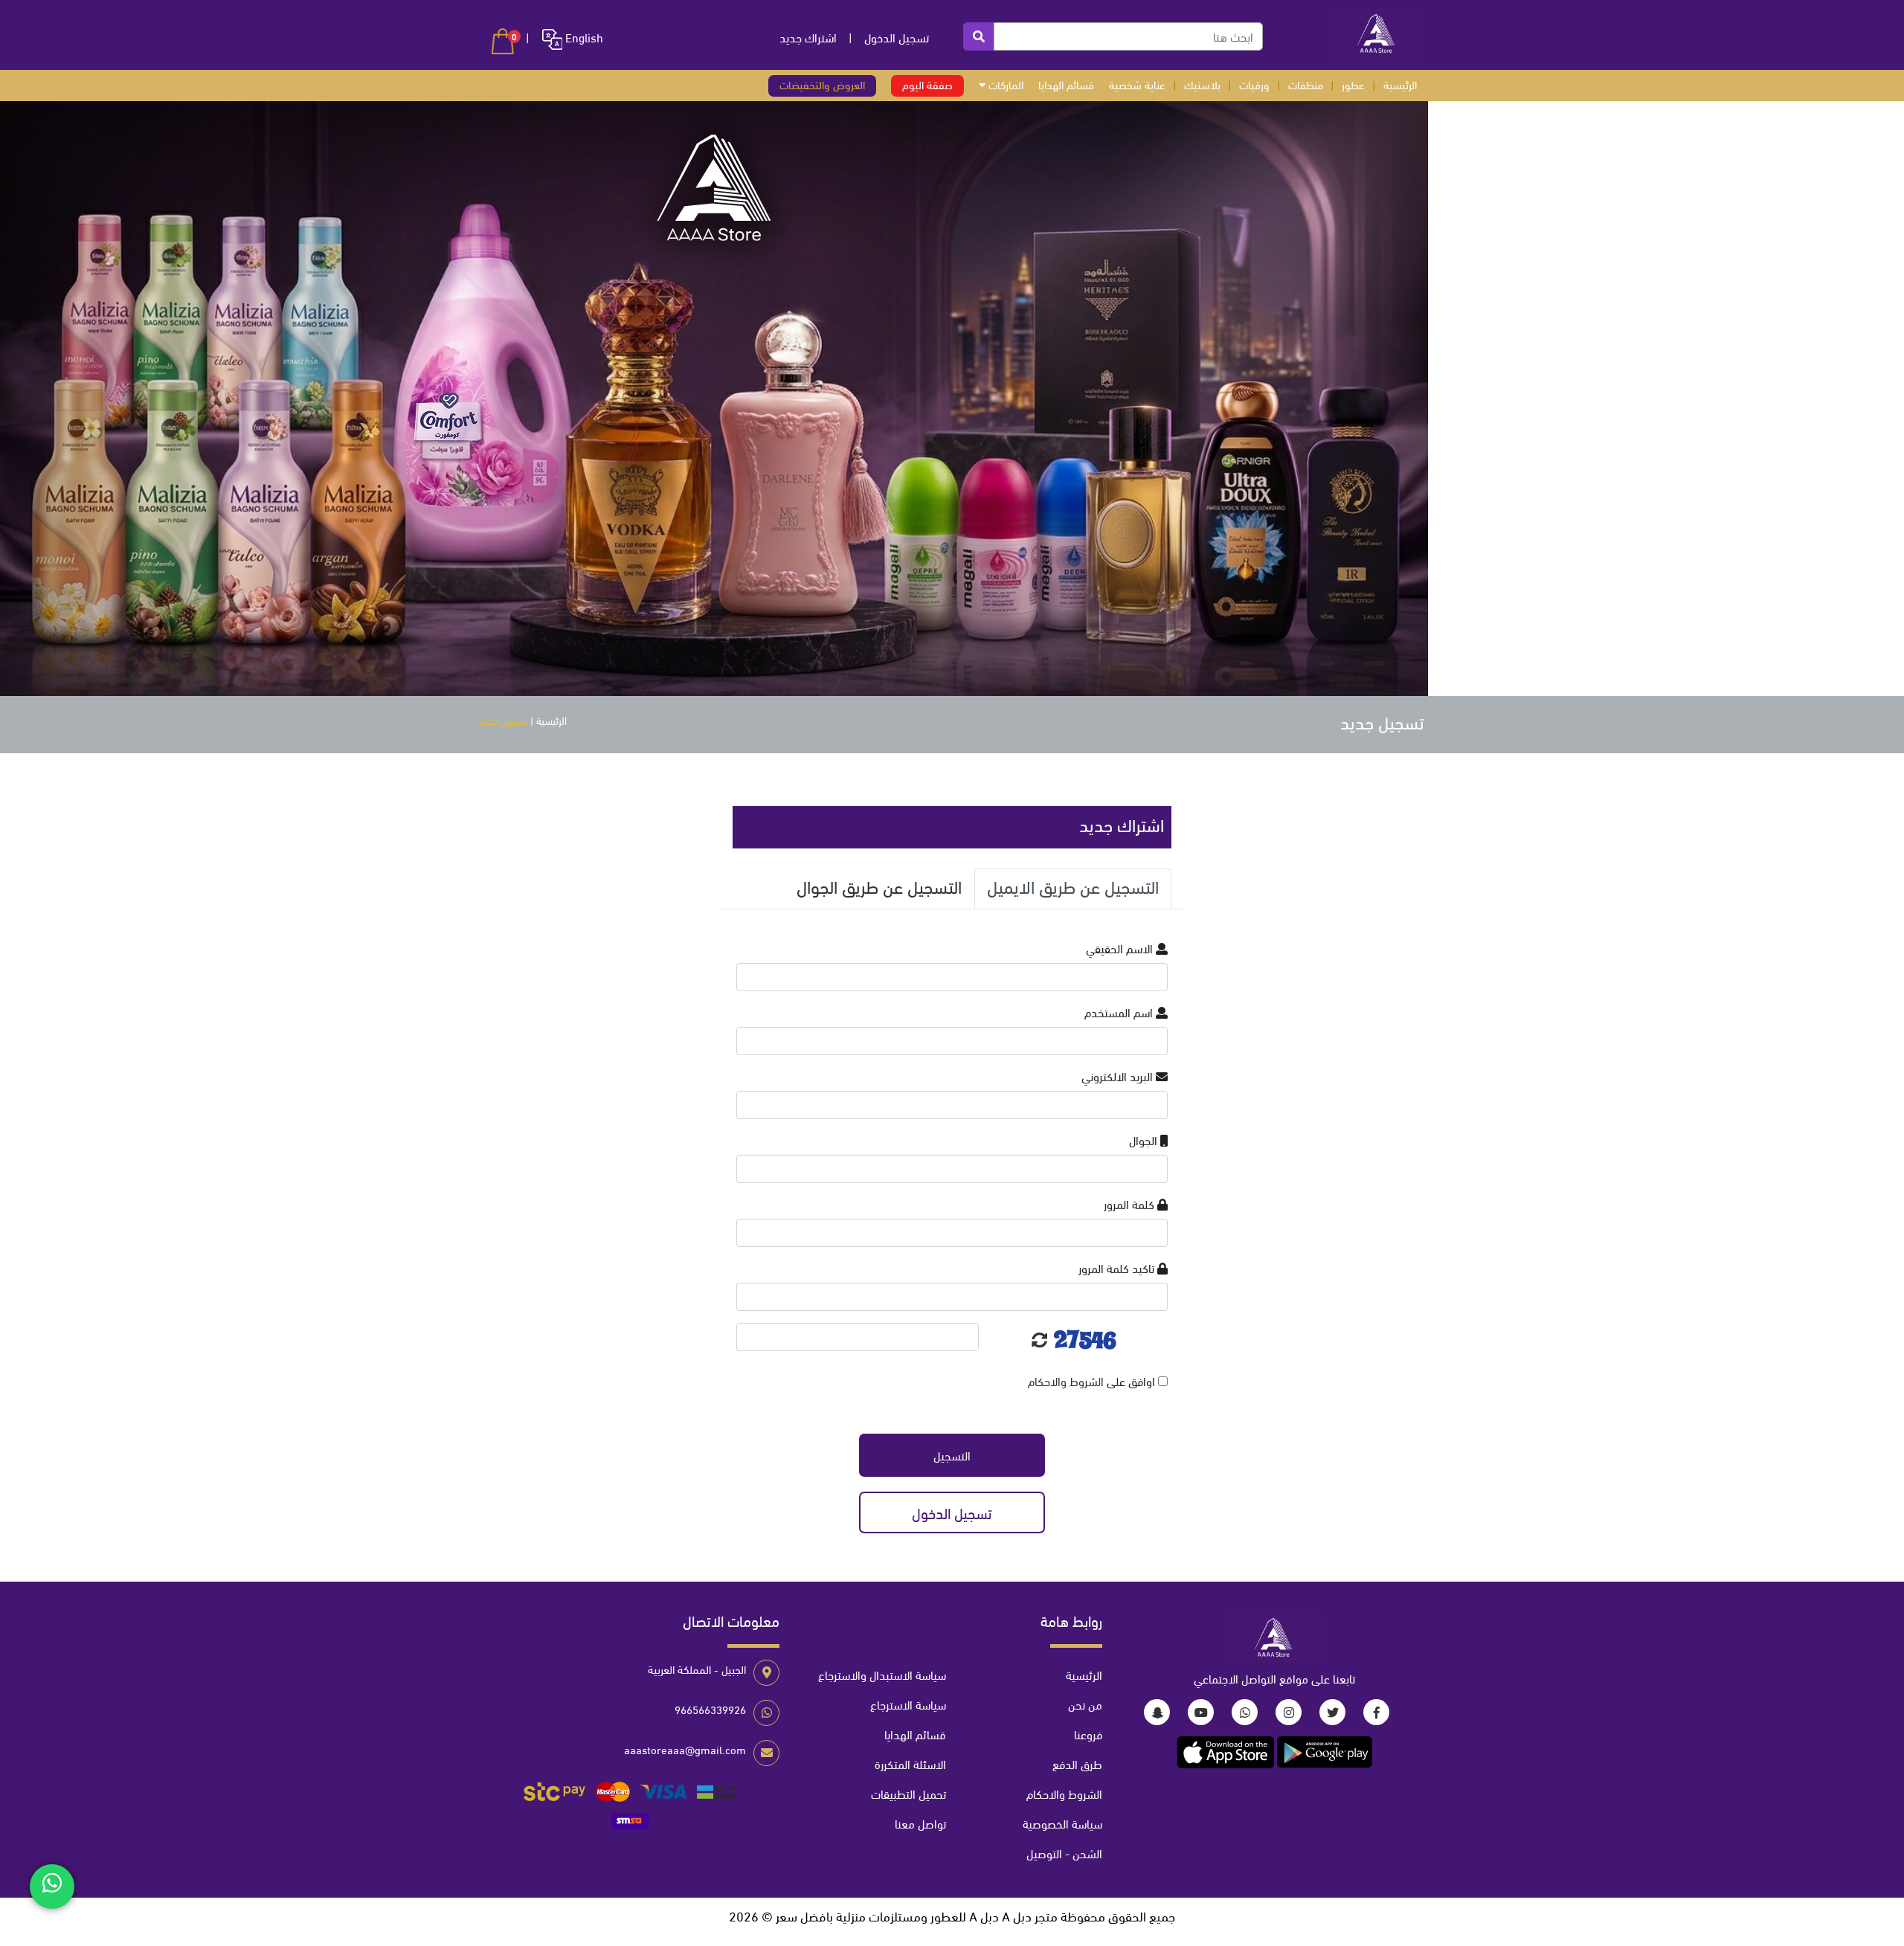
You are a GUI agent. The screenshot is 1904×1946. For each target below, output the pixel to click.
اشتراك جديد (808, 37)
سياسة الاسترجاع (908, 1704)
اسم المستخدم (1120, 1012)
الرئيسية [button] (1400, 84)
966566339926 (710, 1709)
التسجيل (952, 1455)
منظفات (1306, 84)
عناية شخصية (1137, 84)
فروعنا (1088, 1734)
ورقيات (1254, 84)
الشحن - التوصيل (1064, 1853)
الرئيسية (551, 720)
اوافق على (1093, 1380)
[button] (503, 41)
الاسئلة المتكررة (910, 1763)
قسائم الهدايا (1066, 84)
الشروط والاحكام (1066, 1380)
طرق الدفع (1077, 1763)
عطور (1353, 84)
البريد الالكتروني (1119, 1076)
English (583, 37)
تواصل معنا (920, 1823)
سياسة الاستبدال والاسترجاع (882, 1674)
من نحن (1085, 1704)
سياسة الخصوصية (1062, 1823)
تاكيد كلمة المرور (1118, 1267)
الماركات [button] (1004, 84)
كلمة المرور (1130, 1204)
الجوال (1145, 1140)
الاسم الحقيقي (1121, 948)
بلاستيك (1202, 84)
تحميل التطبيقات (908, 1793)
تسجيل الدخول (897, 37)
